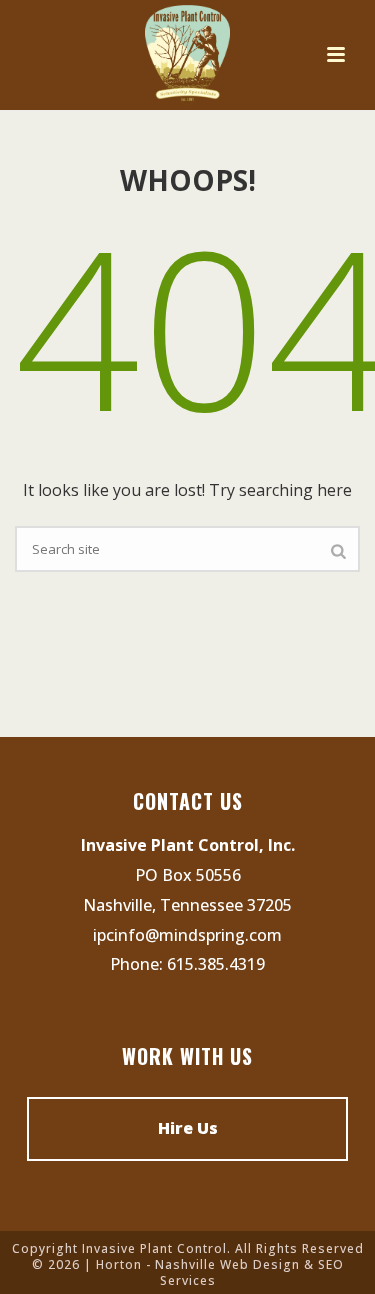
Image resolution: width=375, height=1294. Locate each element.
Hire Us (188, 1128)
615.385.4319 (216, 964)
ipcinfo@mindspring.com (187, 935)
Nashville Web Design (227, 1264)
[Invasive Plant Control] (187, 55)
